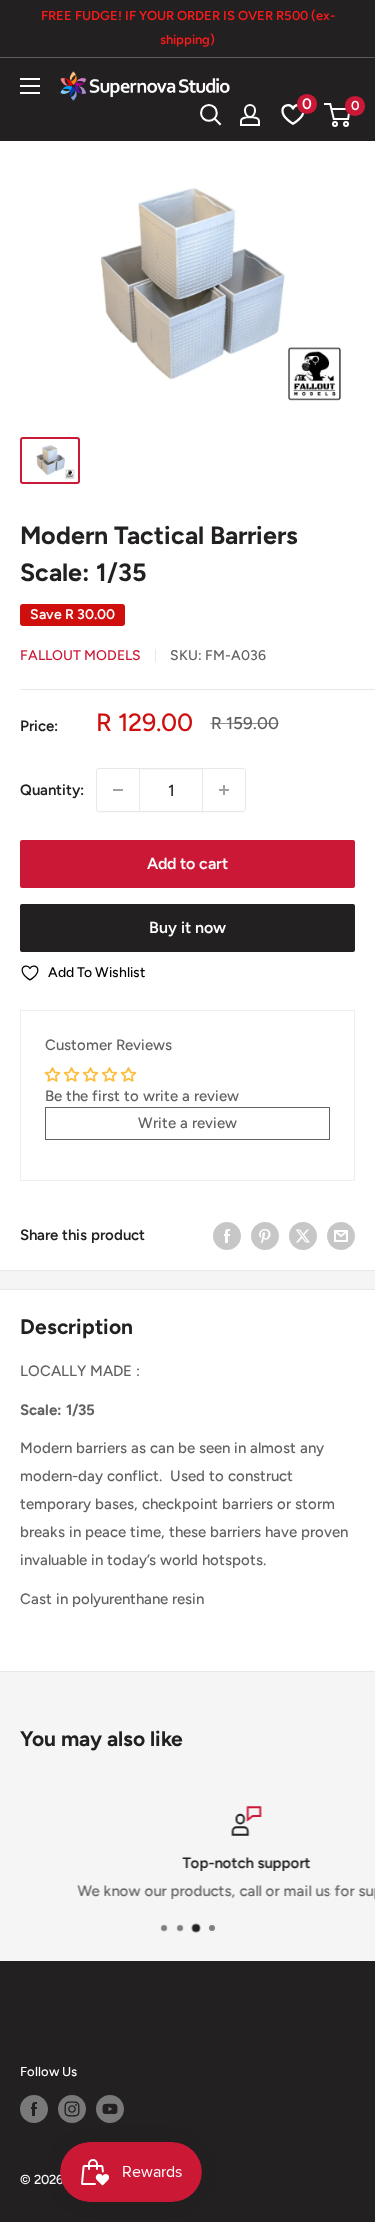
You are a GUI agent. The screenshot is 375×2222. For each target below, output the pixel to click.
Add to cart (187, 863)
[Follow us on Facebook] (34, 2109)
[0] (338, 115)
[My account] (250, 115)
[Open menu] (30, 86)
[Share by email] (341, 1235)
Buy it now (187, 927)
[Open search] (211, 115)
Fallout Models (80, 655)
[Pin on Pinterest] (265, 1235)
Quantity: (52, 790)
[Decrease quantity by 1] (118, 790)
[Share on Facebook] (227, 1235)
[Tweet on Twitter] (303, 1235)
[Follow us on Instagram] (72, 2109)
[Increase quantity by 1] (224, 790)
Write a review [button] (187, 1123)
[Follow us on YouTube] (110, 2109)
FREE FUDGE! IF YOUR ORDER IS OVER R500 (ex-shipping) (188, 27)
